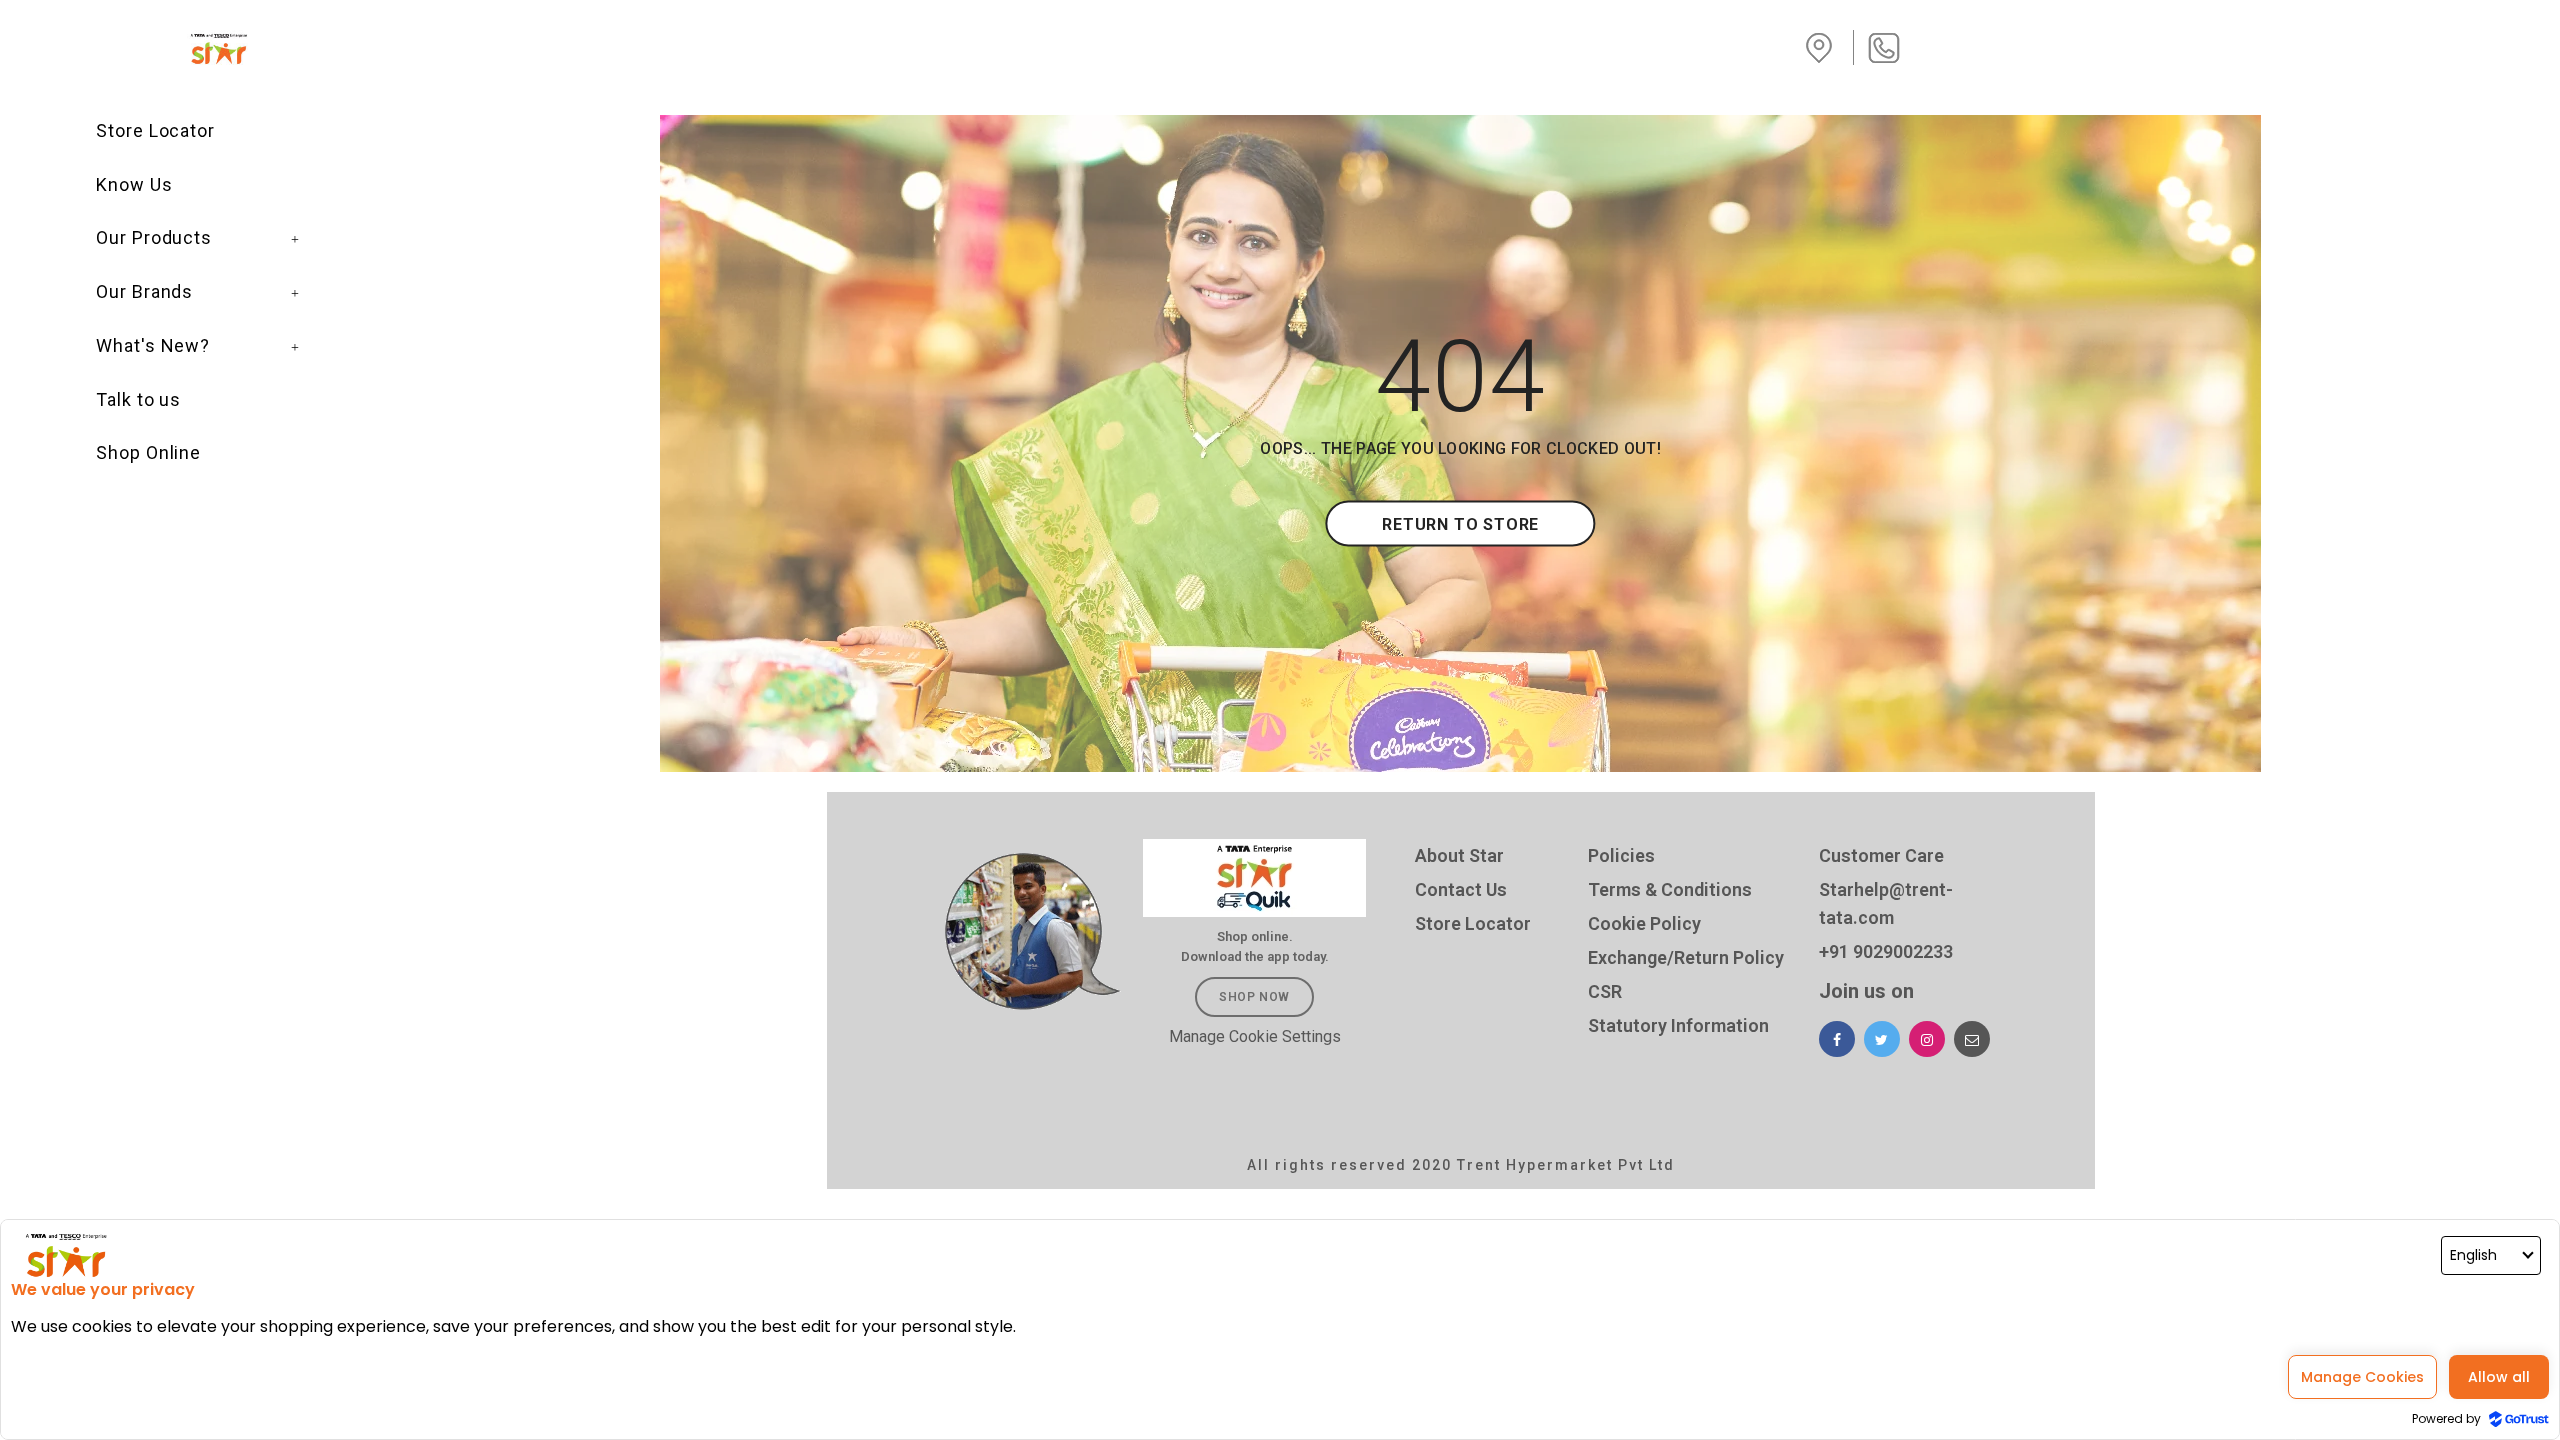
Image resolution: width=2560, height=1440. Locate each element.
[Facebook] (1837, 1039)
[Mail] (1972, 1039)
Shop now (1254, 997)
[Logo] (221, 49)
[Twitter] (1882, 1039)
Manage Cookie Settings (1255, 1036)
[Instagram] (1927, 1039)
